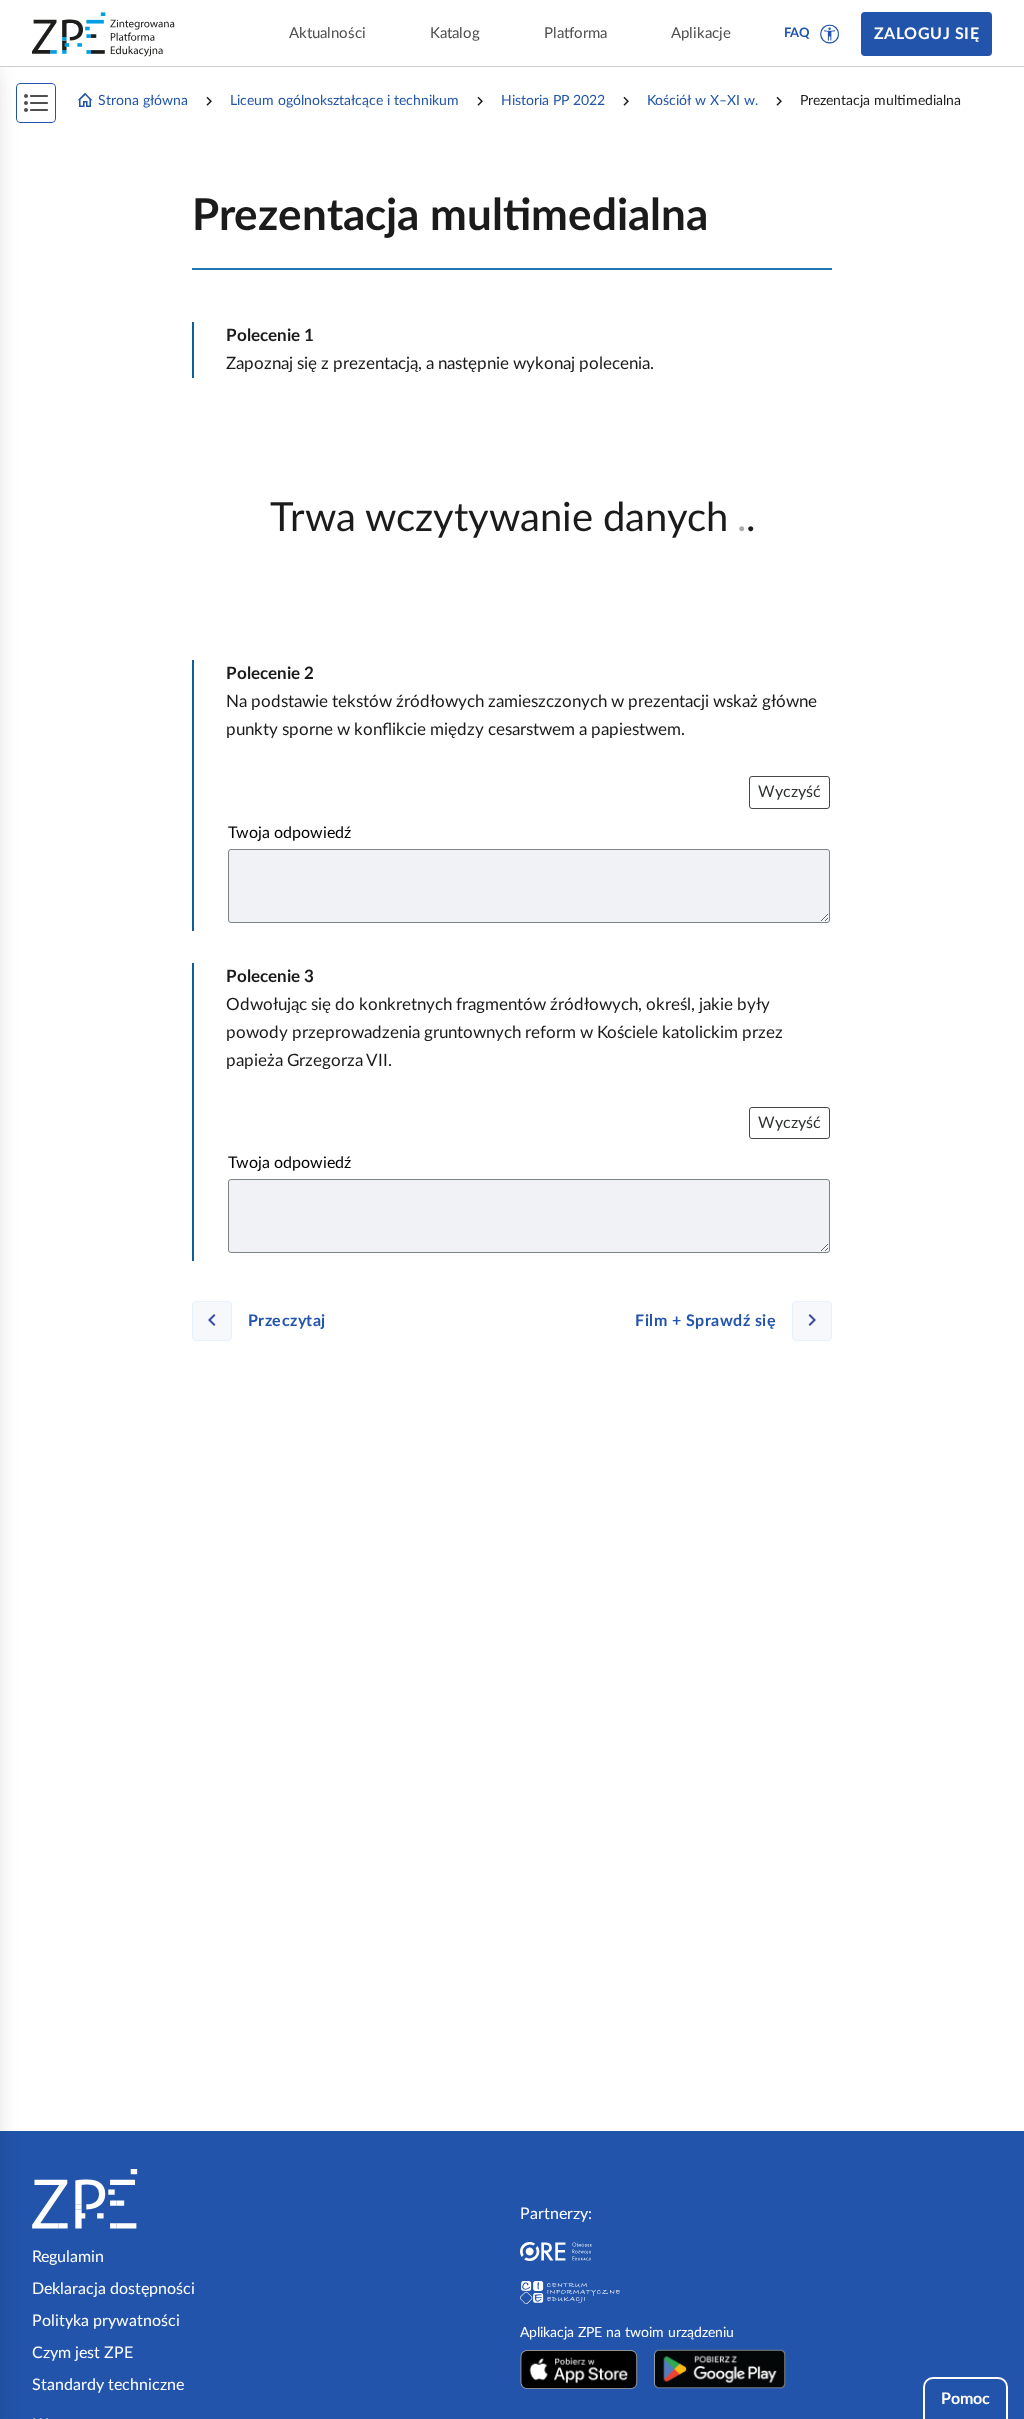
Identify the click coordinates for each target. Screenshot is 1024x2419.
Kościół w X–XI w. (702, 101)
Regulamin (68, 2257)
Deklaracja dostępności (113, 2289)
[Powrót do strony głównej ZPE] (104, 34)
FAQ (797, 33)
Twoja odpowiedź (289, 833)
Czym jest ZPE (82, 2353)
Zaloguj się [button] (926, 34)
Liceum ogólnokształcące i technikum (344, 101)
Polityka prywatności (106, 2321)
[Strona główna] (146, 2199)
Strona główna (143, 101)
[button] (830, 34)
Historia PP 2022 (553, 101)
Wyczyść (789, 792)
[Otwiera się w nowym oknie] (579, 2369)
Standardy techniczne (108, 2385)
